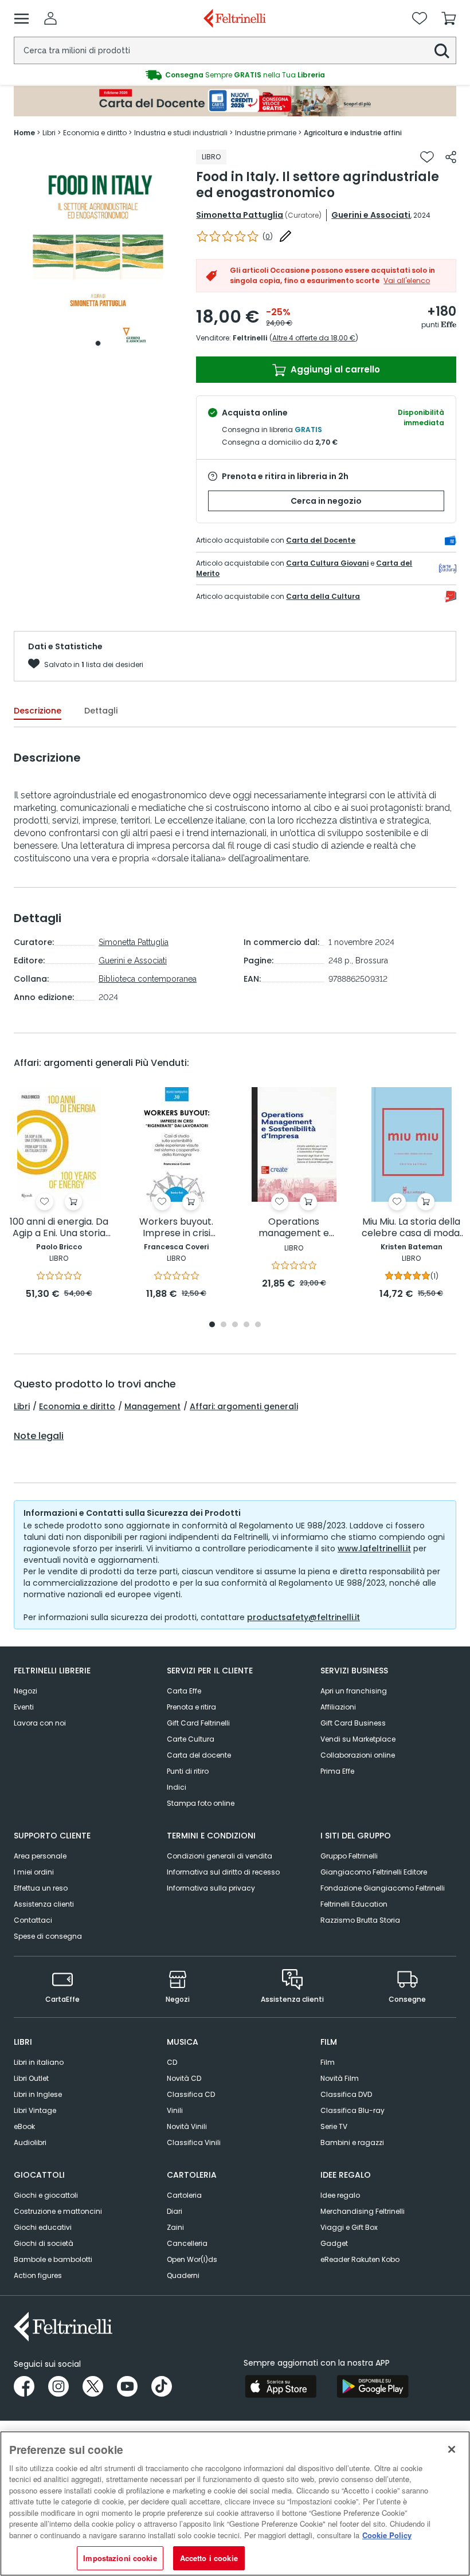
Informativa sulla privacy (211, 1888)
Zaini (175, 2227)
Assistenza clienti (44, 1904)
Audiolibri (30, 2142)
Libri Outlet (31, 2078)
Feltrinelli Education (354, 1904)
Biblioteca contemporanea (148, 979)
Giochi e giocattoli (46, 2195)
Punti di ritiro (188, 1771)
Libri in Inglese (38, 2094)
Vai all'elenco (407, 281)
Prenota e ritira (191, 1707)
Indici (177, 1787)
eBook (24, 2126)
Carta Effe (184, 1691)
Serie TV (334, 2126)
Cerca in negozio (326, 501)
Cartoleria (184, 2195)
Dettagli (101, 711)
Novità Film (340, 2078)
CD (172, 2062)
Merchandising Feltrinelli (363, 2211)
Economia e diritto (77, 1406)
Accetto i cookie (209, 2558)
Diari (175, 2211)
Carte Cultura (191, 1739)
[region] (235, 2504)
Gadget (334, 2243)
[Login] (50, 18)
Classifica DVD (346, 2094)
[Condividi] (451, 157)
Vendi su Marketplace (358, 1739)
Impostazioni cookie (120, 2558)
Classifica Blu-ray (352, 2110)
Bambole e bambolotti (53, 2259)
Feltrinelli (250, 338)
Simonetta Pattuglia (240, 215)
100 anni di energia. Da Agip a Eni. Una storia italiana (59, 1228)
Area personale (40, 1856)
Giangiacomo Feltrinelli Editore (374, 1872)
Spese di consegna (48, 1936)
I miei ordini (34, 1872)
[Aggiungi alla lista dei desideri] (427, 157)
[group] (235, 75)
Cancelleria (187, 2243)
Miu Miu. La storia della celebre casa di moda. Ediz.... (412, 1228)
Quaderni (183, 2275)
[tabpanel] (98, 251)
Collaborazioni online (358, 1755)
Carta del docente (199, 1755)
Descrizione (38, 711)
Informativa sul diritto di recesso (223, 1872)
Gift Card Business (353, 1723)
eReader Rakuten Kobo (360, 2259)
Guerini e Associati (371, 215)
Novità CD (184, 2078)
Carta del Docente (321, 540)
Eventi (24, 1707)
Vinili (175, 2110)
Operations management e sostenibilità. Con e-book (294, 1228)
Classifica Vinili (194, 2142)
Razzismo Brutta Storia (360, 1920)
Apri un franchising (354, 1691)
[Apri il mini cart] (449, 18)
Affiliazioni (338, 1707)
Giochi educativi (43, 2227)
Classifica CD (191, 2094)
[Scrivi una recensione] (285, 236)
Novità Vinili (187, 2126)
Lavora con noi (40, 1723)
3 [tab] (235, 1325)
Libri (22, 1406)
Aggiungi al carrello (334, 369)
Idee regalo (340, 2195)
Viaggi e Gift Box (349, 2227)
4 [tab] (246, 1325)
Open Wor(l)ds (192, 2259)
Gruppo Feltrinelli (349, 1856)
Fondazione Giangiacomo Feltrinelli (383, 1888)
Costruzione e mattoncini (58, 2211)
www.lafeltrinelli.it (374, 1548)
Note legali (39, 1436)
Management (152, 1406)
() (268, 236)
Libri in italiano (39, 2062)
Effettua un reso (41, 1888)
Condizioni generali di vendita (220, 1856)
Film (328, 2062)
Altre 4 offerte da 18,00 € (314, 338)
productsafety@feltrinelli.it (303, 1617)
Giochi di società (44, 2243)
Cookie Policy (387, 2535)
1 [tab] (98, 343)
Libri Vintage (35, 2110)
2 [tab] (224, 1325)
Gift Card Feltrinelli (198, 1723)
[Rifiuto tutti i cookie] (452, 2449)
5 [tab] (258, 1325)
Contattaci (33, 1920)
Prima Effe (337, 1771)
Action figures (38, 2275)
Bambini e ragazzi (352, 2142)
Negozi (26, 1691)
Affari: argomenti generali (244, 1406)
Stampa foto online (201, 1803)
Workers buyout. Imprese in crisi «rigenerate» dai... (177, 1228)
